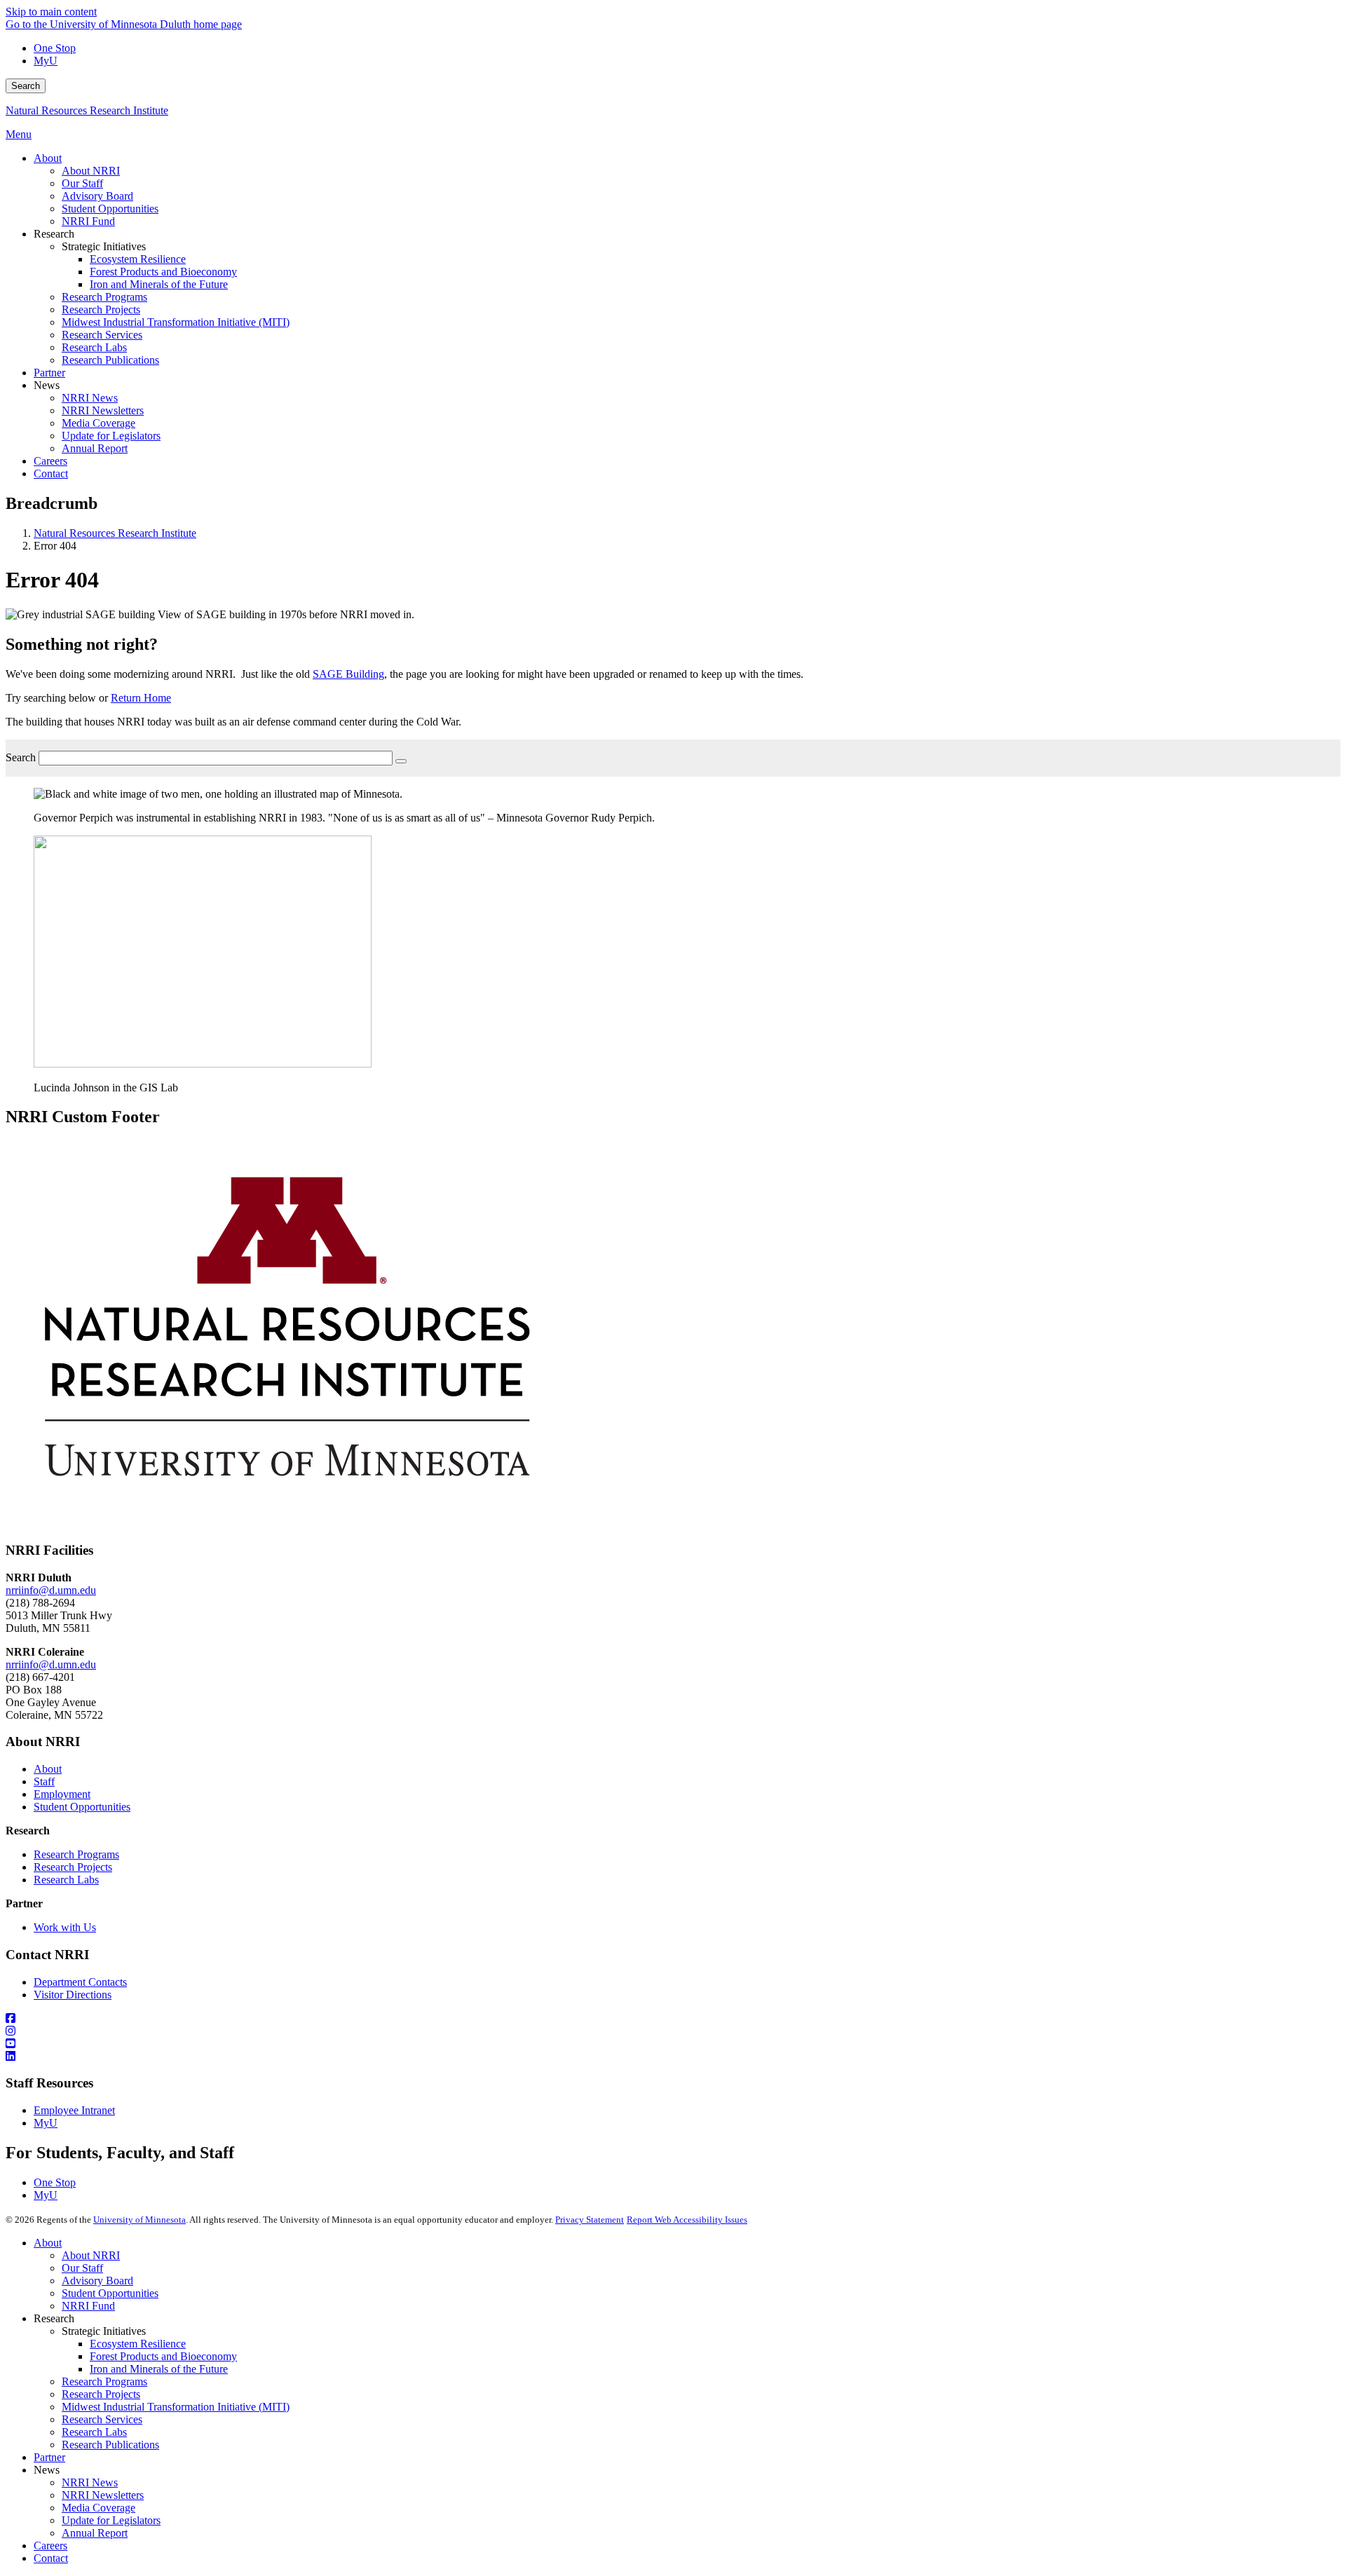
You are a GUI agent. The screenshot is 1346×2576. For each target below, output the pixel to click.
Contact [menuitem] (51, 473)
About (48, 1769)
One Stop (55, 48)
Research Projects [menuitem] (101, 309)
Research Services (102, 2419)
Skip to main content (51, 12)
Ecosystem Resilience (138, 2344)
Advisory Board (97, 2281)
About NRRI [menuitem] (91, 171)
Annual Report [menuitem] (95, 448)
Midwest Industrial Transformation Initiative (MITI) (176, 2407)
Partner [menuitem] (49, 373)
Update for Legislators (111, 2520)
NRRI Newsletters (103, 2495)
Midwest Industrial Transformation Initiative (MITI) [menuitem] (176, 322)
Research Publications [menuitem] (110, 360)
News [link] (47, 385)
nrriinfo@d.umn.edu (51, 1590)
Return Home (141, 698)
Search (26, 86)
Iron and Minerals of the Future (159, 2369)
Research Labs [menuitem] (94, 347)
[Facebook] (673, 2019)
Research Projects (73, 1867)
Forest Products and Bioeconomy (163, 2356)
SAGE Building (348, 674)
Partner (49, 2457)
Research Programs (76, 1854)
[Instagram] (673, 2031)
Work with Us (65, 1927)
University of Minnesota (140, 2220)
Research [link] (54, 234)
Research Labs (66, 1880)
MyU (46, 61)
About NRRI (91, 2255)
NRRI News (90, 2482)
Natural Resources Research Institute (87, 110)
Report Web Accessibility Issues (687, 2220)
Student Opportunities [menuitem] (110, 209)
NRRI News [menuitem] (90, 398)
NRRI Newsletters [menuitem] (103, 410)
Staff (44, 1781)
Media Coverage (98, 2508)
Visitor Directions (73, 1995)
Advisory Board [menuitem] (97, 196)
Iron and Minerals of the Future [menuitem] (159, 284)
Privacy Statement (590, 2220)
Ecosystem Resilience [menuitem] (138, 259)
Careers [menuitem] (50, 461)
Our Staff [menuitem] (82, 183)
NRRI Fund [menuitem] (88, 221)
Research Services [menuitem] (102, 335)
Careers (50, 2546)
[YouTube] (673, 2044)
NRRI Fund (88, 2306)
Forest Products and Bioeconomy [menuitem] (163, 272)
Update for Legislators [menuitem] (111, 436)
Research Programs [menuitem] (104, 297)
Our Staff (82, 2268)
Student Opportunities (82, 1807)
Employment (62, 1794)
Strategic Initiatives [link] (104, 246)
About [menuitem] (48, 158)
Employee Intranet (74, 2110)
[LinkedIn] (673, 2057)
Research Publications (110, 2445)
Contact (51, 2558)
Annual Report (95, 2533)
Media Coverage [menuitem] (98, 423)
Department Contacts (80, 1982)
